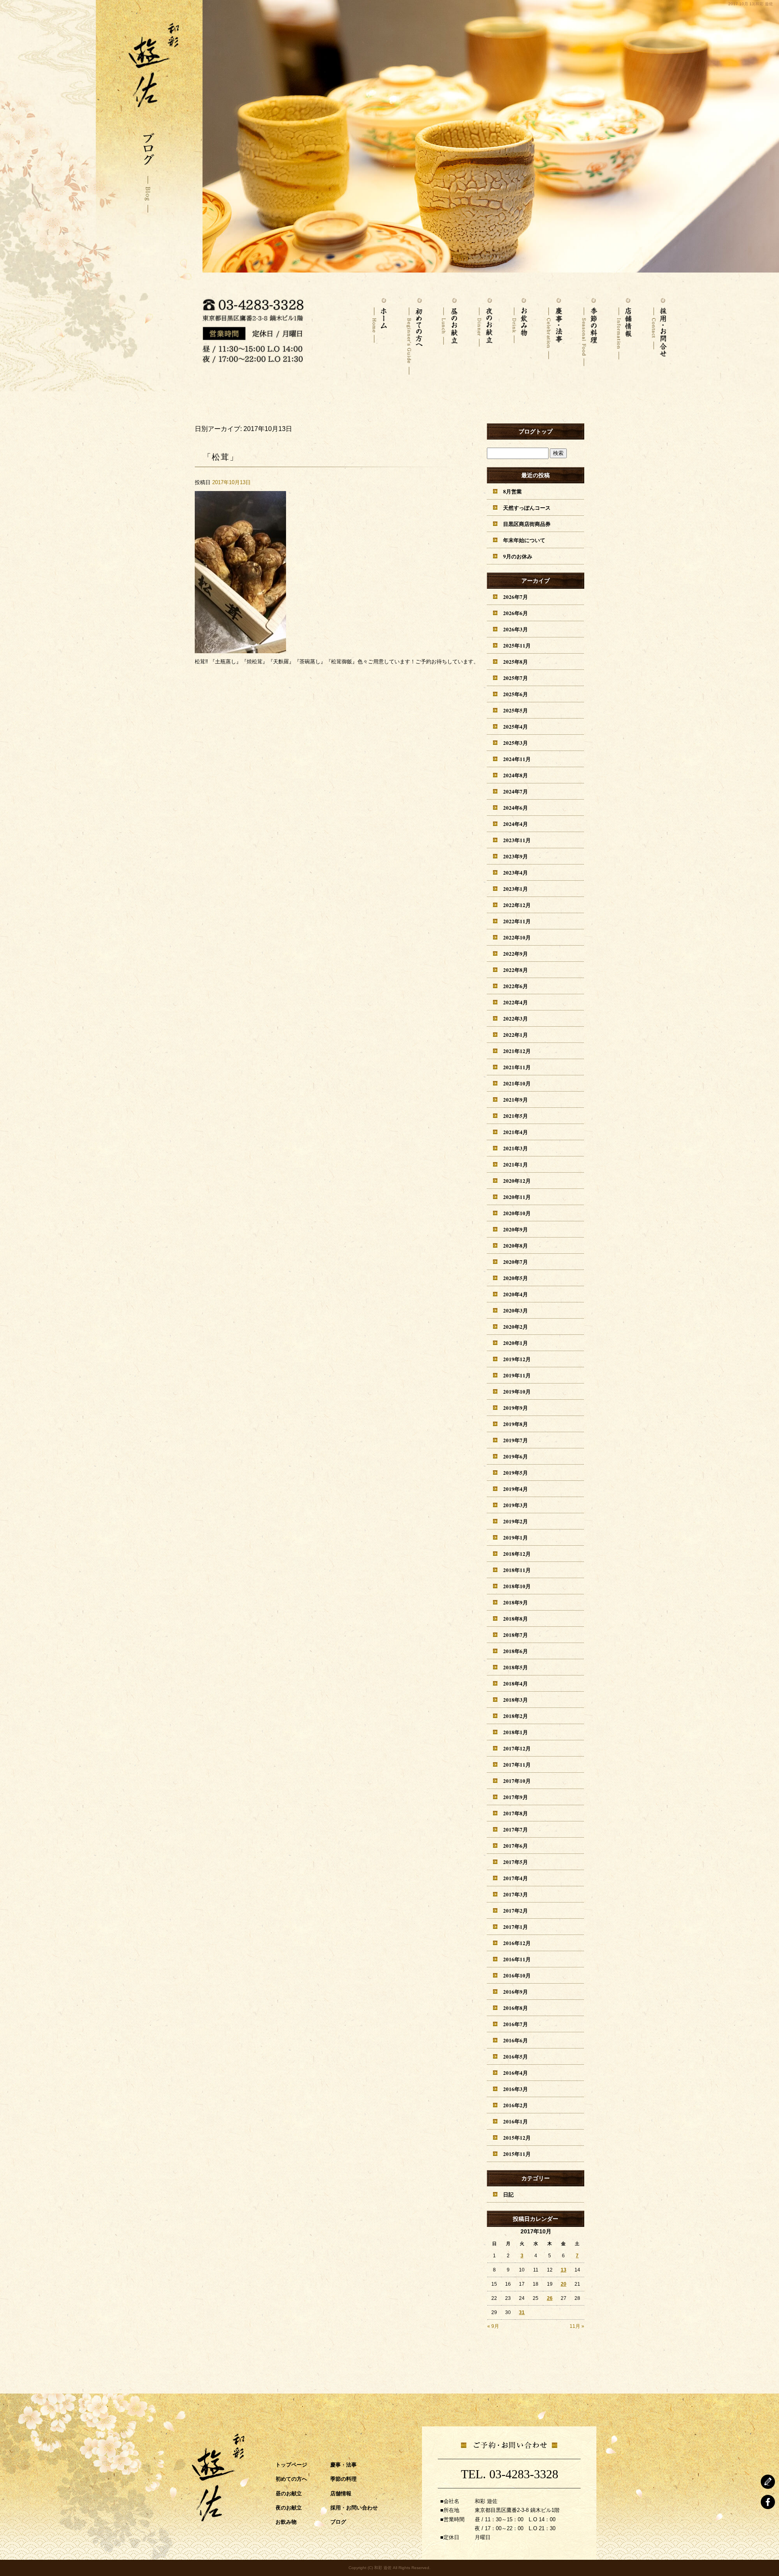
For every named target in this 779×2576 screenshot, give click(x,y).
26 (550, 2298)
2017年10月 (517, 1781)
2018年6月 (515, 1651)
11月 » (577, 2326)
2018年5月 (515, 1667)
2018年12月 (517, 1554)
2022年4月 (515, 1002)
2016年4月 (515, 2073)
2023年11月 (517, 840)
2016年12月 (517, 1943)
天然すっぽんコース (527, 507)
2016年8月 (515, 2008)
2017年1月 (515, 1927)
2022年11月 (517, 921)
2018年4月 (515, 1683)
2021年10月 (517, 1083)
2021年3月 (515, 1148)
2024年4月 (515, 824)
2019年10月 (517, 1391)
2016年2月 (515, 2105)
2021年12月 (517, 1051)
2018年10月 (517, 1586)
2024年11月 (517, 759)
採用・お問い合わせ (659, 332)
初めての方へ (415, 332)
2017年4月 (515, 1878)
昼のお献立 (450, 332)
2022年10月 (517, 937)
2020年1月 (515, 1343)
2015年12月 (517, 2137)
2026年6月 (515, 613)
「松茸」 (221, 457)
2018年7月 (515, 1635)
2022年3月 (515, 1018)
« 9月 (493, 2326)
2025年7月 (515, 678)
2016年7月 (515, 2024)
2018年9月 (515, 1602)
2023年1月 (515, 889)
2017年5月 (515, 1862)
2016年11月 (517, 1959)
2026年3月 (515, 629)
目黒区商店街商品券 (527, 524)
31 (522, 2312)
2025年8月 (515, 662)
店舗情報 (624, 332)
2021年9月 (515, 1099)
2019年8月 (515, 1424)
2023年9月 (515, 856)
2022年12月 (517, 905)
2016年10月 (517, 1975)
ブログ (338, 2521)
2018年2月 (515, 1716)
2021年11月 (517, 1067)
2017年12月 (517, 1748)
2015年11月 (517, 2154)
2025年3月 (515, 743)
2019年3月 (515, 1505)
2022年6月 (515, 986)
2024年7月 (515, 791)
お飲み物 (519, 332)
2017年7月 (515, 1829)
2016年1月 (515, 2121)
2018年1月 (515, 1732)
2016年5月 (515, 2056)
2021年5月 (515, 1116)
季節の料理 (589, 332)
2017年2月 (515, 1910)
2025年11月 (517, 645)
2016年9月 (515, 1992)
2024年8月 (515, 775)
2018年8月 (515, 1618)
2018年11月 (517, 1570)
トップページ (380, 332)
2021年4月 (515, 1132)
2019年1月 (515, 1537)
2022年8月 (515, 970)
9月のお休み (518, 556)
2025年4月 (515, 726)
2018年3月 (515, 1700)
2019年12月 (517, 1359)
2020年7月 (515, 1262)
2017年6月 (515, 1846)
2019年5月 (515, 1472)
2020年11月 (517, 1197)
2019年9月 (515, 1408)
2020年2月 (515, 1327)
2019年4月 (515, 1489)
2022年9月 (515, 953)
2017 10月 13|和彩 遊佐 (751, 4)
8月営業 (512, 491)
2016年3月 (515, 2089)
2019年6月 (515, 1456)
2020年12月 (517, 1181)
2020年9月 (515, 1229)
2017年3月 (515, 1894)
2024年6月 (515, 808)
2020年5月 (515, 1278)
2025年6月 (515, 694)
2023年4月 (515, 872)
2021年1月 (515, 1164)
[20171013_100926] (240, 649)
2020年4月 (515, 1294)
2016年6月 (515, 2040)
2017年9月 (515, 1797)
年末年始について (524, 540)
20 (564, 2284)
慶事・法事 (554, 332)
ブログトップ (536, 431)
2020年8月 (515, 1245)
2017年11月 (517, 1764)
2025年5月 (515, 710)
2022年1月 (515, 1035)
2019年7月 (515, 1440)
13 (564, 2270)
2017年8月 (515, 1813)
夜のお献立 (484, 332)
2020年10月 (517, 1213)
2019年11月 (517, 1375)
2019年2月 (515, 1521)
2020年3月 (515, 1310)
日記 (508, 2194)
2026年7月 (515, 597)
